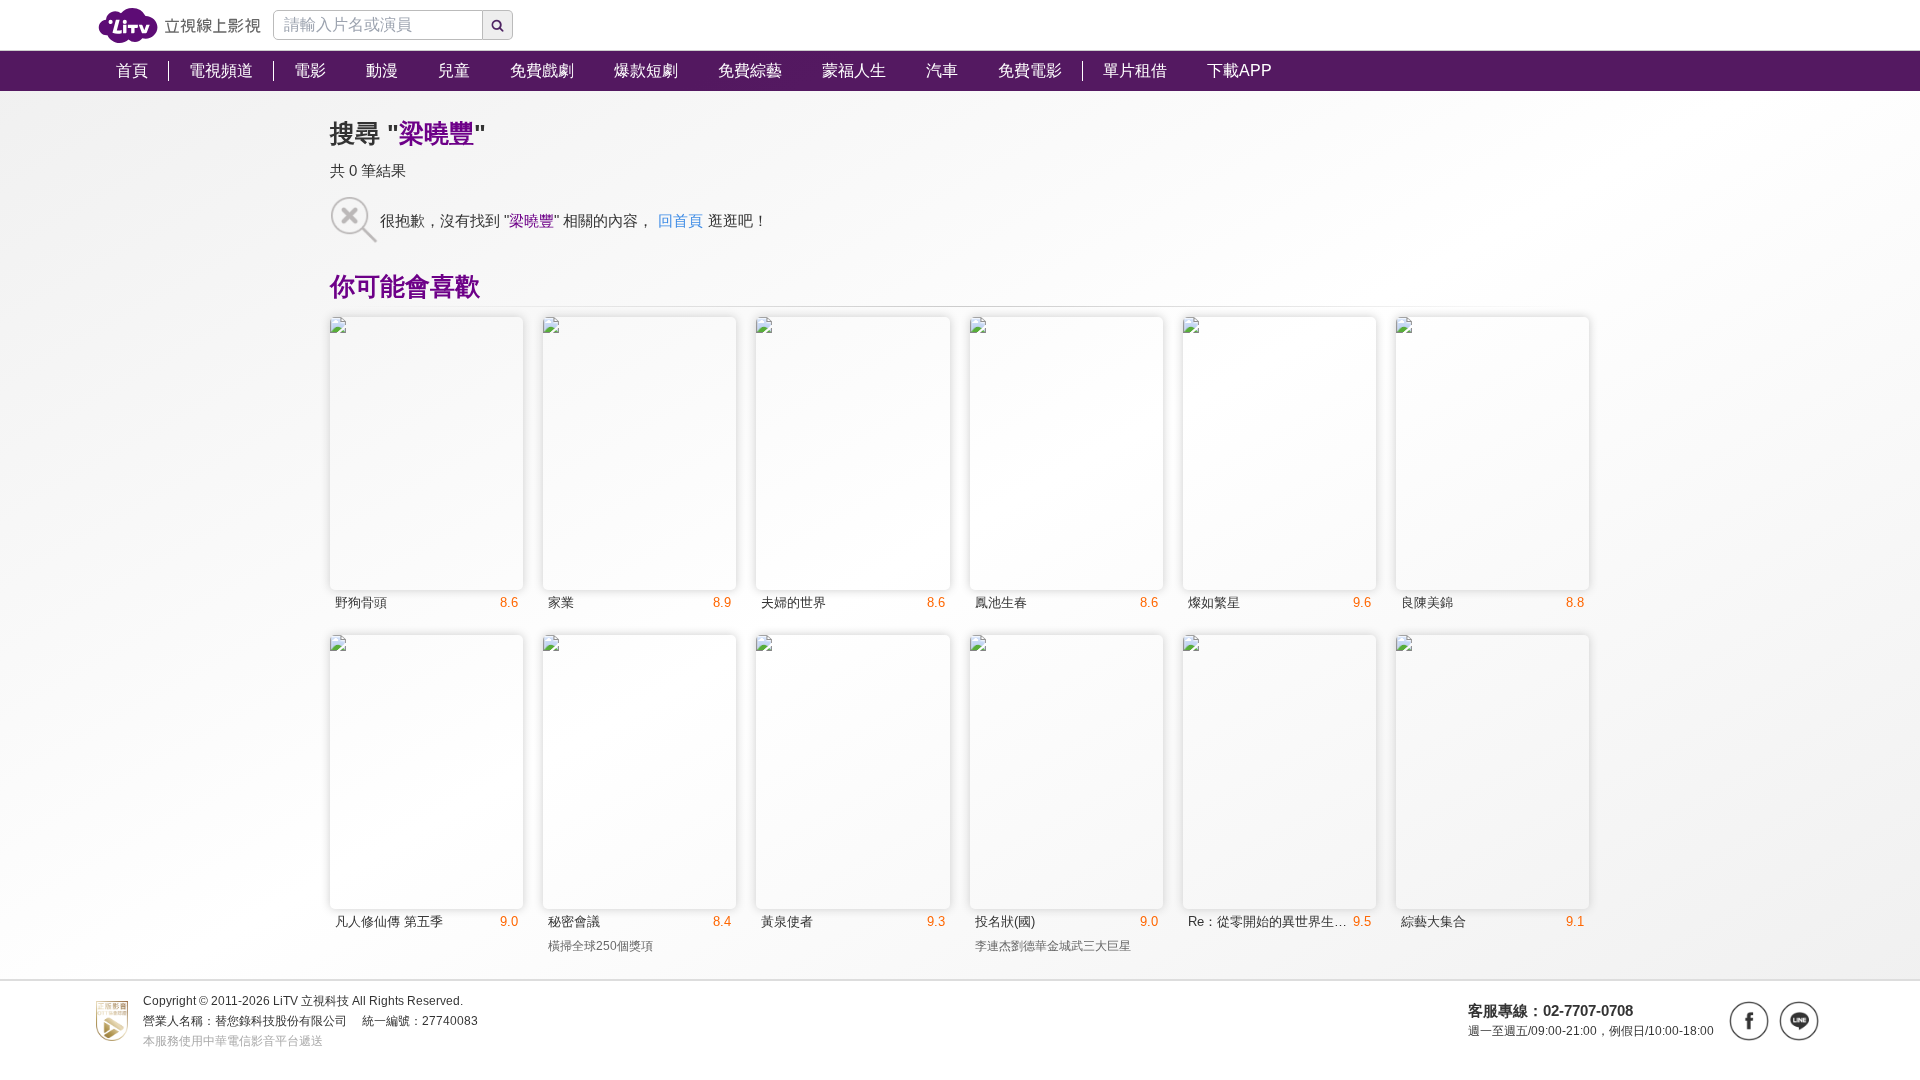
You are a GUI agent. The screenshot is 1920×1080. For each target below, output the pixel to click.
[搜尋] (498, 25)
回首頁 (680, 220)
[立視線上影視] (179, 25)
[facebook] (1749, 1021)
